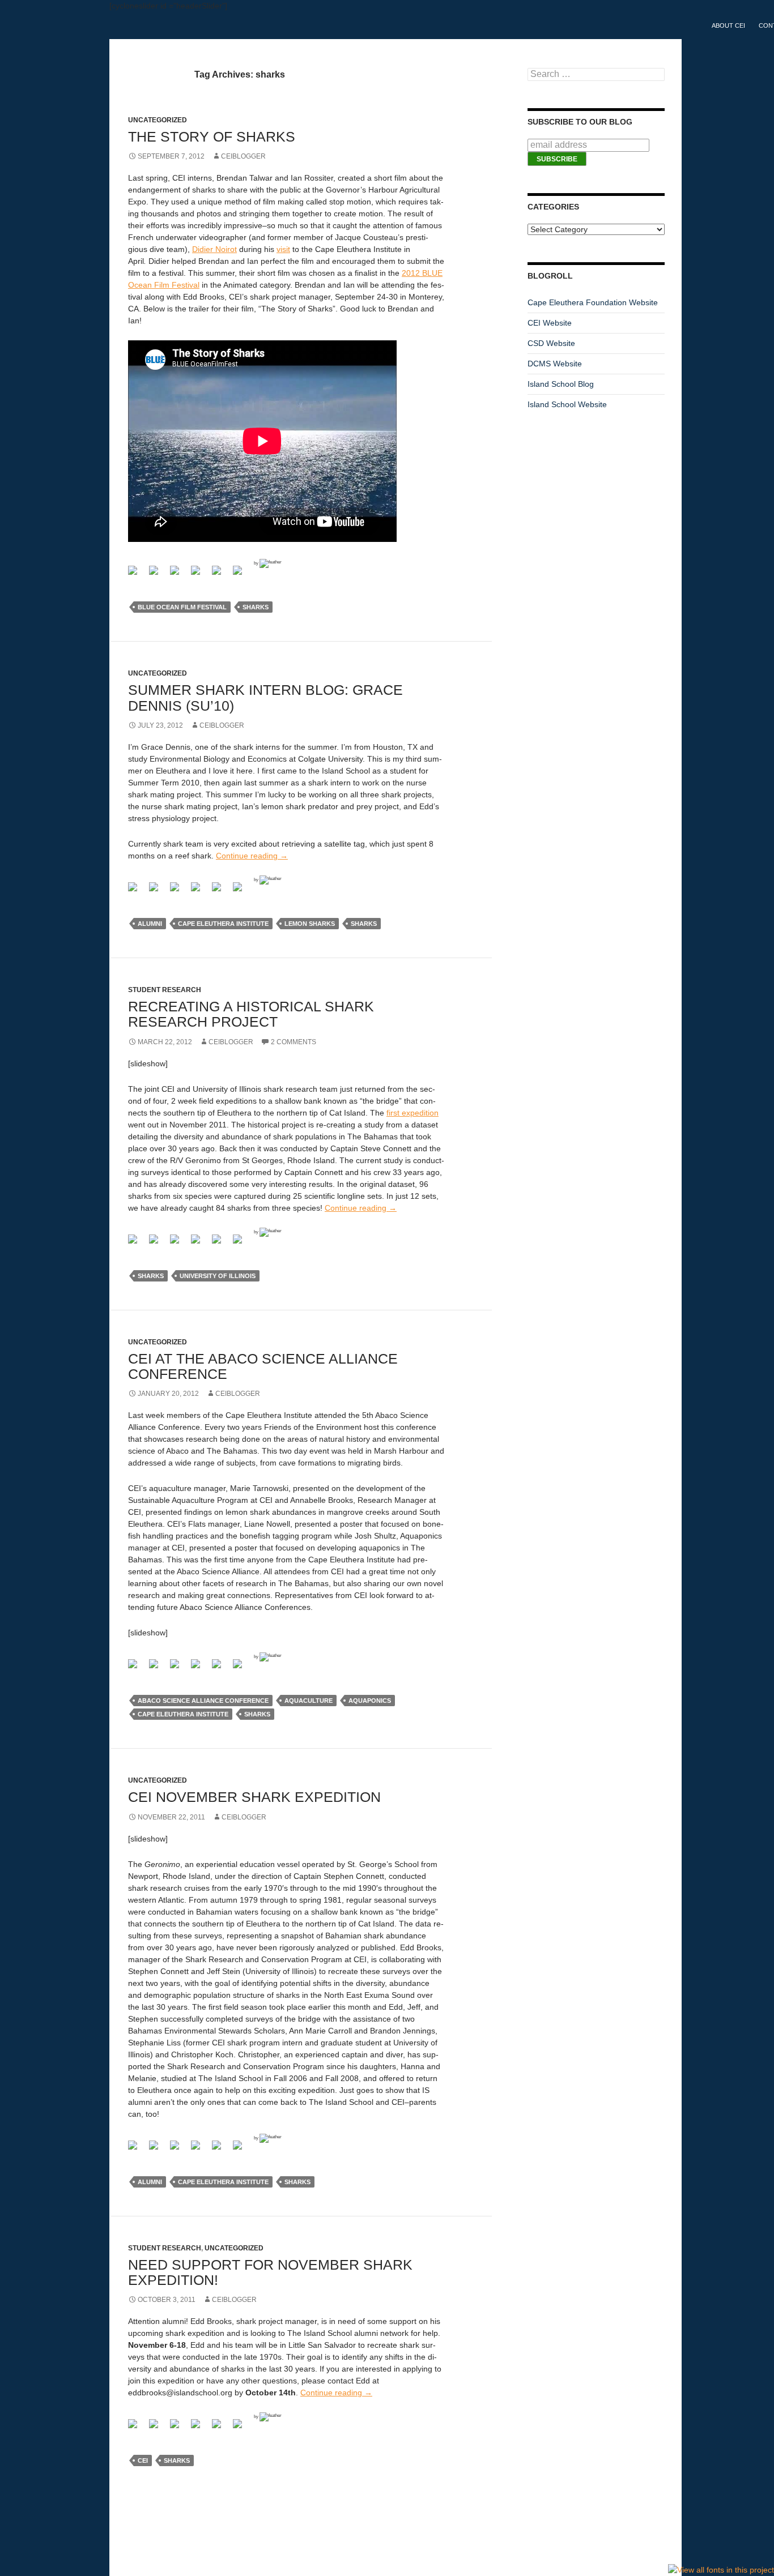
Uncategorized (234, 2248)
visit (283, 249)
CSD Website (551, 343)
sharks (256, 607)
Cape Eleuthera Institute (223, 924)
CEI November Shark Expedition (254, 1797)
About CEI (728, 25)
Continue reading (252, 856)
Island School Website (567, 404)
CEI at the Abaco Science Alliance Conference (263, 1366)
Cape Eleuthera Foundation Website (593, 302)
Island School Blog (561, 384)
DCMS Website (555, 364)
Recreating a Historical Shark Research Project (251, 1014)
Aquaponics (370, 1701)
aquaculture (309, 1701)
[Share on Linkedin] (242, 575)
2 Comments (294, 1042)
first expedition (412, 1113)
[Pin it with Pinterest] (221, 575)
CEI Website (550, 323)
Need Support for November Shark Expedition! (270, 2272)
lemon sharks (310, 924)
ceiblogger (243, 156)
